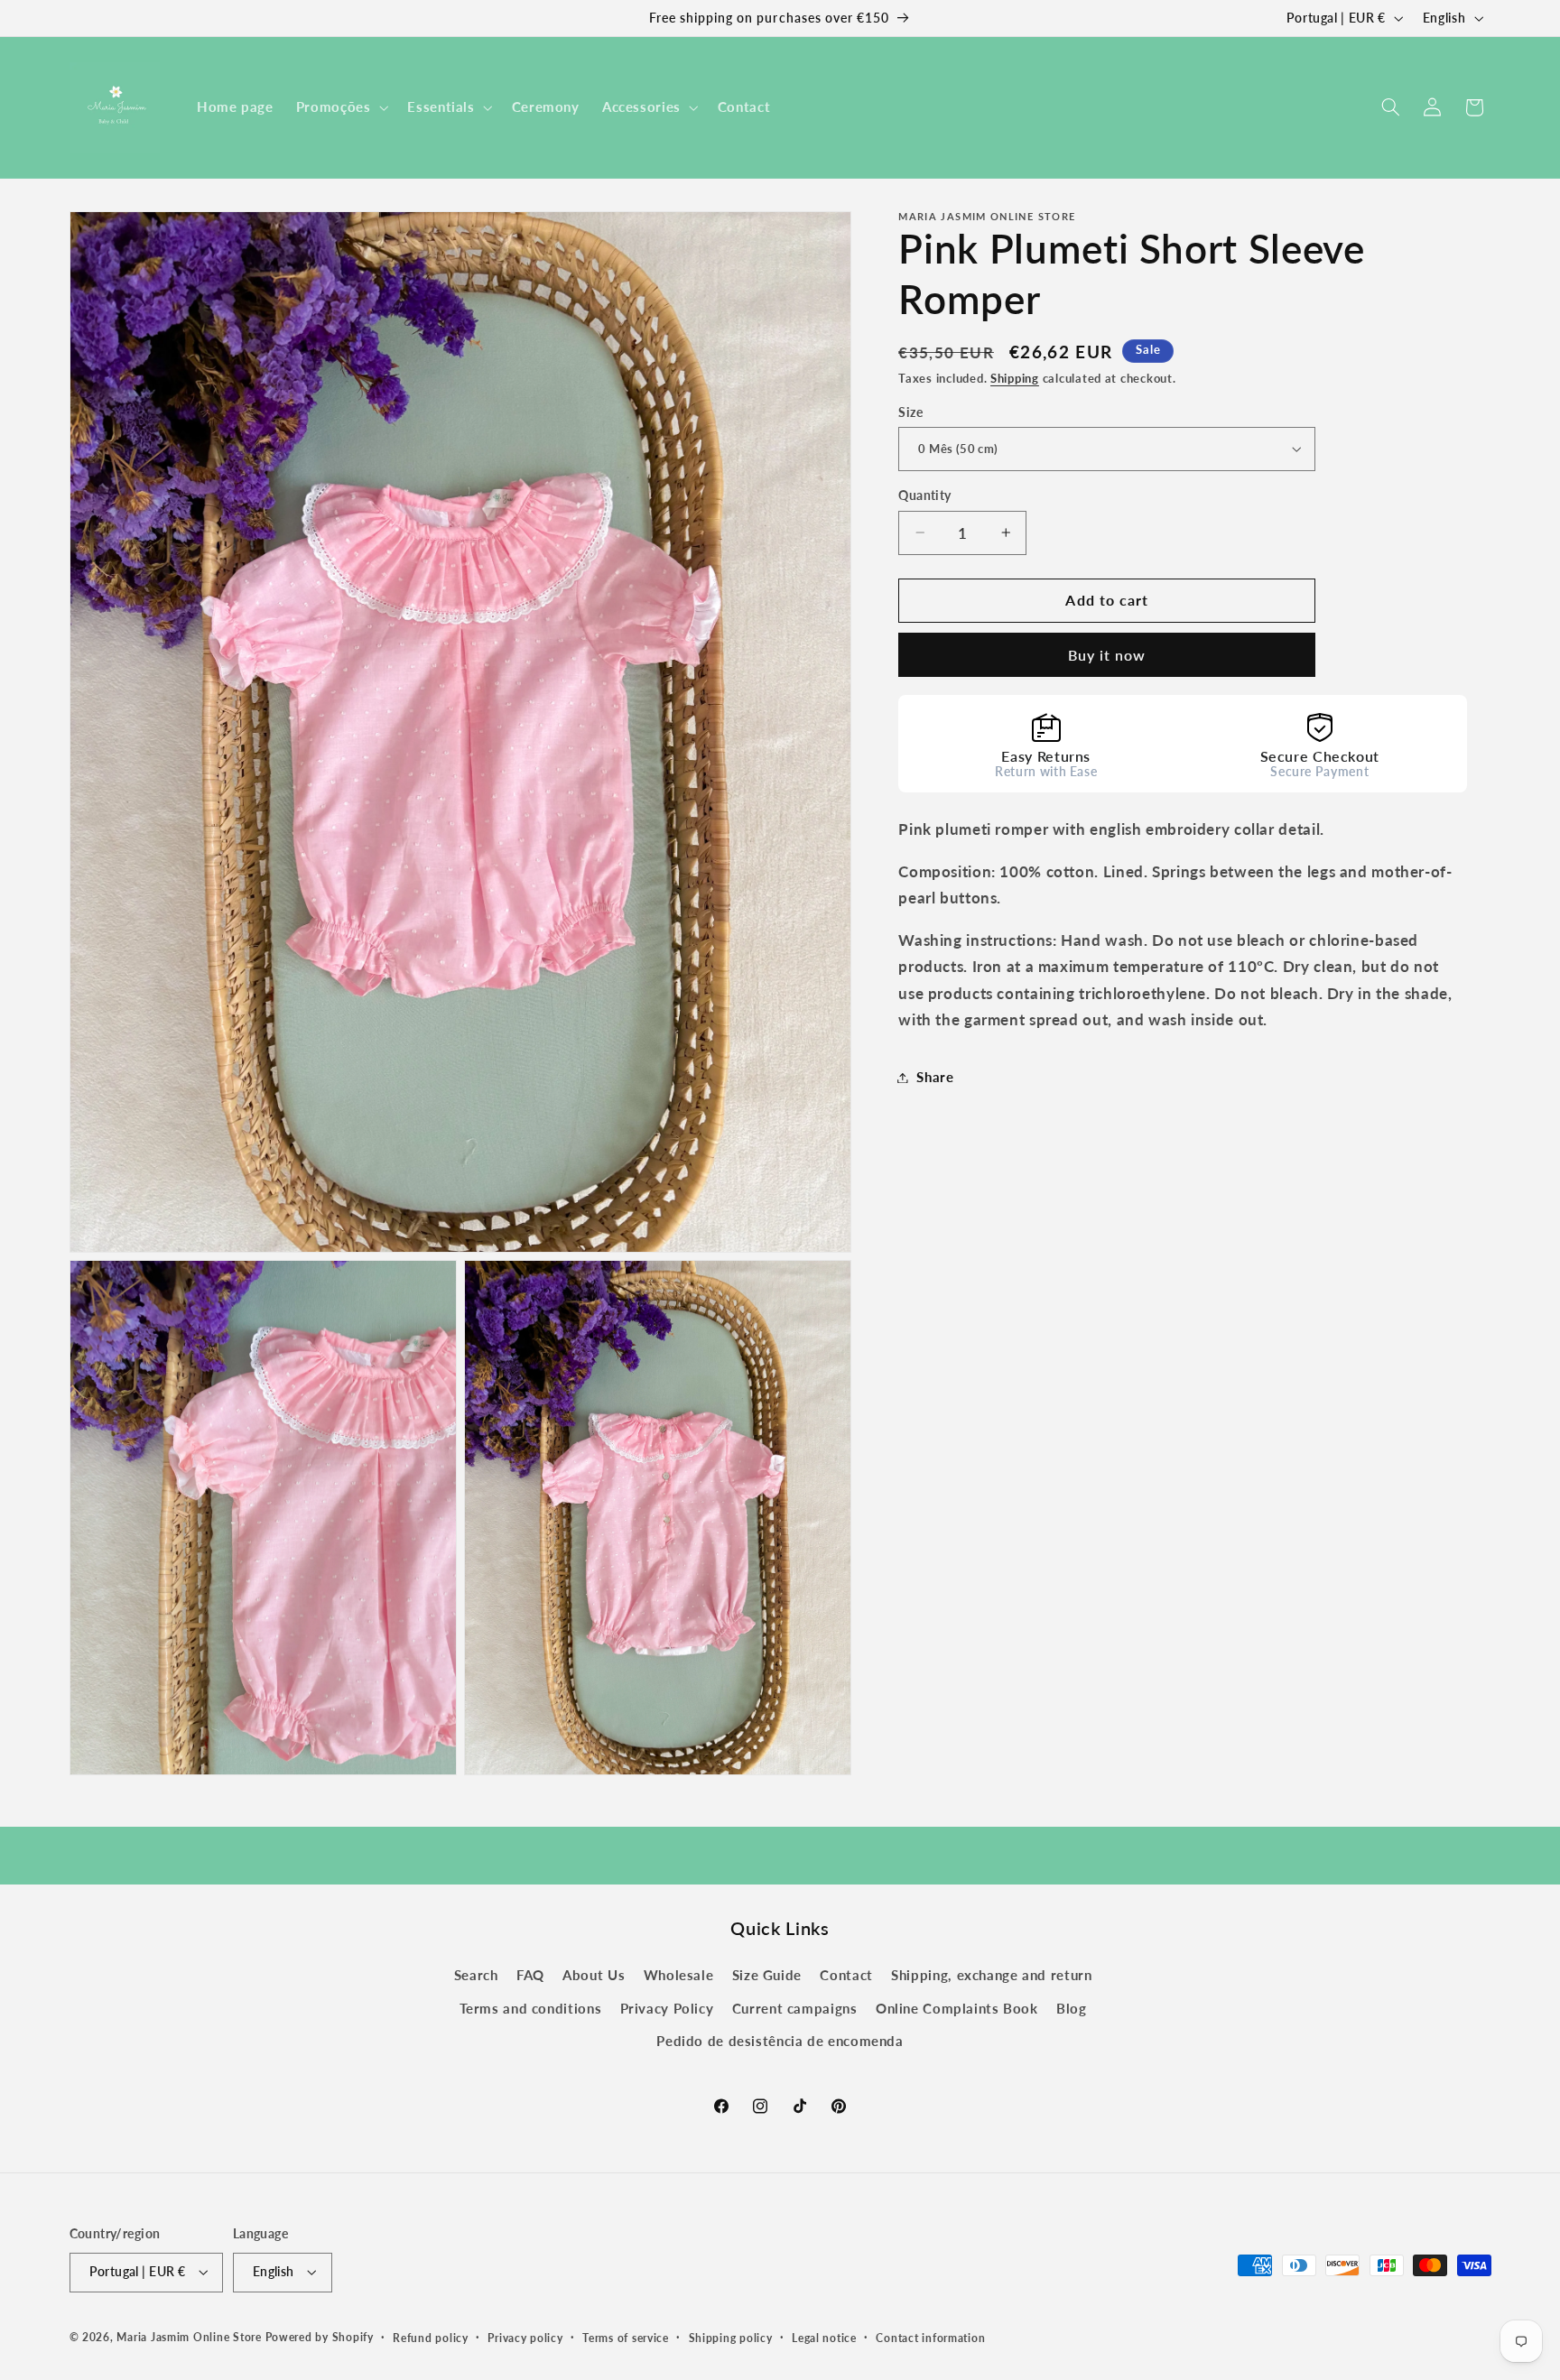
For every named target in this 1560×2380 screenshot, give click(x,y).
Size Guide (767, 1975)
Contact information (930, 2338)
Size (910, 412)
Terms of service (626, 2338)
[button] (340, 107)
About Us (594, 1975)
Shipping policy (731, 2338)
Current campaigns (795, 2008)
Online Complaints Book (957, 2008)
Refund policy (431, 2338)
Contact (846, 1975)
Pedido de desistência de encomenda (780, 2041)
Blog (1072, 2008)
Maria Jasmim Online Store (189, 2337)
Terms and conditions (531, 2008)
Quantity (924, 495)
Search (476, 1975)
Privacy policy (525, 2338)
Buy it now (1107, 654)
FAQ (530, 1975)
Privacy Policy (667, 2008)
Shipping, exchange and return (991, 1975)
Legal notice (824, 2338)
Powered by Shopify (320, 2337)
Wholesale (679, 1975)
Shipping (1015, 378)
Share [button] (935, 1077)
